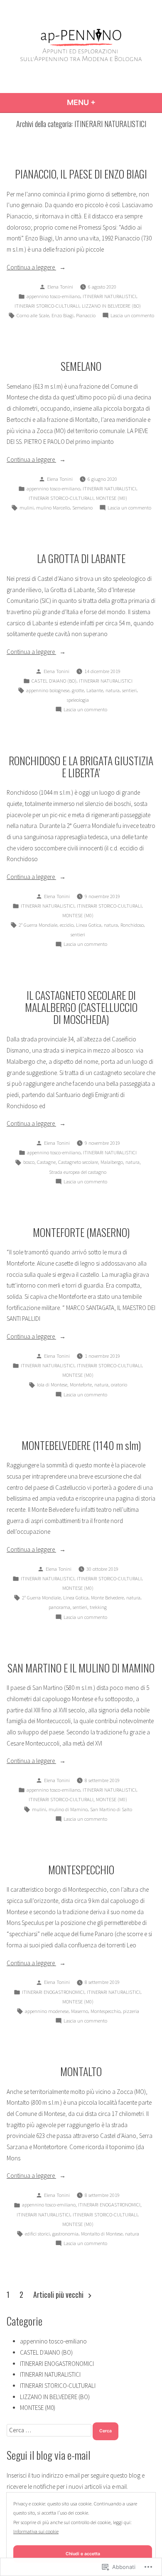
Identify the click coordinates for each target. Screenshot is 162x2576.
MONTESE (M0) (112, 498)
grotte (78, 690)
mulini (27, 508)
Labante (95, 690)
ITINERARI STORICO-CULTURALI (47, 306)
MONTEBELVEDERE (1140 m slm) (81, 1445)
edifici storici (37, 2234)
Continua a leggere (31, 268)
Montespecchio (106, 2011)
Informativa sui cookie (36, 2531)
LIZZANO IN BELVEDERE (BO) (111, 306)
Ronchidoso (132, 925)
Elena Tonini (60, 287)
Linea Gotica (89, 925)
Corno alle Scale (33, 315)
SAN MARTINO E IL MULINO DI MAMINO (81, 1668)
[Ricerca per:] (50, 2430)
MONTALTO (81, 2071)
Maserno (80, 2011)
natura (113, 690)
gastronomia (65, 2234)
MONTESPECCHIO (81, 1869)
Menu (96, 102)
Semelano (82, 508)
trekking (98, 1607)
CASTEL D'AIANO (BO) (54, 681)
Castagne (46, 1162)
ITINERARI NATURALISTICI (109, 296)
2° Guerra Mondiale (38, 925)
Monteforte (81, 1385)
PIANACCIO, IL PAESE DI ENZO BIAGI (81, 174)
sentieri (129, 690)
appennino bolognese (48, 690)
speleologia (78, 700)
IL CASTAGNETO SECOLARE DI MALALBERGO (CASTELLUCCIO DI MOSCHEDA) (81, 1007)
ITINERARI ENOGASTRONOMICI (53, 1992)
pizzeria (131, 2011)
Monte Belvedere (107, 1598)
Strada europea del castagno (78, 1172)
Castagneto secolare (78, 1162)
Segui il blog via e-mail (49, 2455)
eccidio (67, 925)
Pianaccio (86, 315)
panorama (59, 1607)
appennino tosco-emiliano (53, 296)
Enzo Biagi (63, 315)
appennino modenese (47, 2011)
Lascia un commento (132, 316)
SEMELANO (81, 366)
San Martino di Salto (111, 1809)
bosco (29, 1162)
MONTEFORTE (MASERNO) (81, 1232)
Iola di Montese (52, 1385)
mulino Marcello (53, 508)
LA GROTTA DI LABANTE (81, 558)
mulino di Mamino (68, 1809)
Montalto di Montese (102, 2234)
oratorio (119, 1385)
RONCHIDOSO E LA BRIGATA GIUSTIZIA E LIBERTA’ (81, 766)
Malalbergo (112, 1162)
